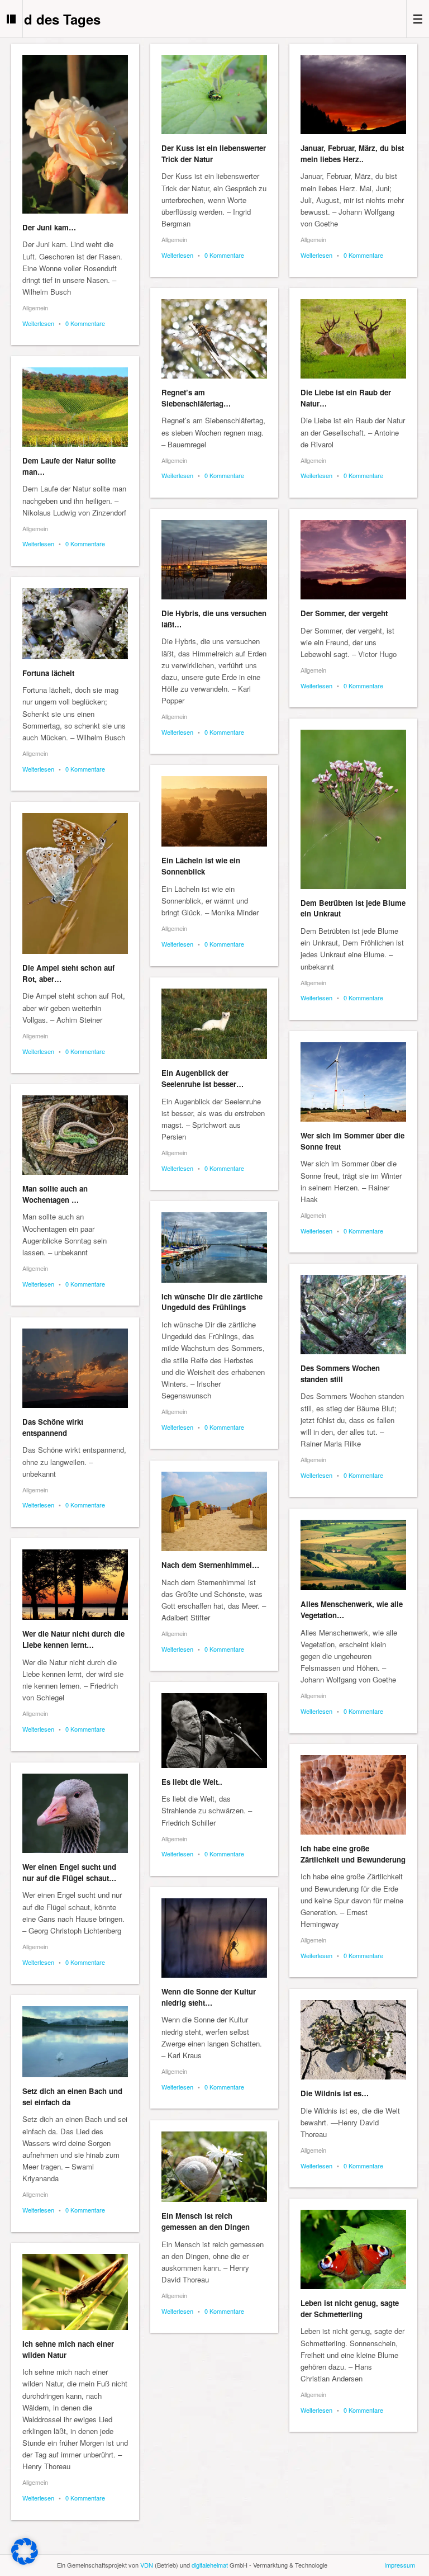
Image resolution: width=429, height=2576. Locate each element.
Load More (214, 2544)
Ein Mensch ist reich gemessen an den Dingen (206, 2221)
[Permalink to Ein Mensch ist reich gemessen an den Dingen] (214, 2167)
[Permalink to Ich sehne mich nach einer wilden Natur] (75, 2292)
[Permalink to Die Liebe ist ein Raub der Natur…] (353, 339)
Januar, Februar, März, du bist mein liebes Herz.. (352, 153)
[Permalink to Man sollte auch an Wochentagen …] (75, 1135)
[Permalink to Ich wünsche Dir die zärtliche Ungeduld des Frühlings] (214, 1247)
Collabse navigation (418, 19)
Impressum (400, 2565)
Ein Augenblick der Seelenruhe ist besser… (202, 1078)
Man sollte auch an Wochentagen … (55, 1194)
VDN (147, 2565)
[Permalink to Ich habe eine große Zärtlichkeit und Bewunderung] (353, 1795)
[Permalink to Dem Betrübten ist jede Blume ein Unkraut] (353, 809)
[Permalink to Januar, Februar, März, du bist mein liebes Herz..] (353, 94)
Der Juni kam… (49, 227)
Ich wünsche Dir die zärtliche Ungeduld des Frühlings (212, 1302)
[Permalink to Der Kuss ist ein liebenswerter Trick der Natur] (214, 94)
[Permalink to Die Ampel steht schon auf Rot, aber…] (75, 883)
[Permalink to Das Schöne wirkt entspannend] (75, 1368)
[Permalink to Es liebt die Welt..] (214, 1731)
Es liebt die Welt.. (192, 1782)
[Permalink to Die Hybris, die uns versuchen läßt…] (214, 560)
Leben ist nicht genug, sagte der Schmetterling (350, 2308)
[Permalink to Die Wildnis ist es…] (353, 2040)
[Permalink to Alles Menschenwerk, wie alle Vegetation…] (353, 1555)
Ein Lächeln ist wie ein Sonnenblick (201, 866)
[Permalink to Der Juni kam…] (75, 134)
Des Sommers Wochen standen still (340, 1374)
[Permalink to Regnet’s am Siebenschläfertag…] (214, 339)
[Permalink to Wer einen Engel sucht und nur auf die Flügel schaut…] (75, 1813)
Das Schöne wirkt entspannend (53, 1427)
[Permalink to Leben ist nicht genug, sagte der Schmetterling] (353, 2249)
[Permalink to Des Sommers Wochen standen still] (353, 1315)
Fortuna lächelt (48, 673)
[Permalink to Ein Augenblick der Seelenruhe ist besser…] (214, 1024)
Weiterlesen (38, 323)
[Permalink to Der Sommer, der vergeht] (353, 560)
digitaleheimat (210, 2565)
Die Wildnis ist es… (335, 2093)
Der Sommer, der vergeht (344, 613)
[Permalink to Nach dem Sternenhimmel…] (214, 1511)
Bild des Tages (54, 19)
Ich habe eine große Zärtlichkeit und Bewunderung (353, 1854)
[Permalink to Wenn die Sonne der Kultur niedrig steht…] (214, 1938)
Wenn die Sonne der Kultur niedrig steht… (209, 1997)
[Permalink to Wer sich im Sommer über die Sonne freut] (353, 1082)
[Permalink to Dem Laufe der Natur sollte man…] (75, 407)
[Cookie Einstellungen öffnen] (25, 2562)
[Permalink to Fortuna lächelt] (75, 624)
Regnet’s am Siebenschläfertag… (196, 398)
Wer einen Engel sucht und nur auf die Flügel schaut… (69, 1872)
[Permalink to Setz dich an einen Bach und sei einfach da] (75, 2042)
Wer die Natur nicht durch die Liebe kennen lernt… (73, 1639)
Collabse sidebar (11, 19)
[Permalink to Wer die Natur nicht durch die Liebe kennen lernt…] (75, 1585)
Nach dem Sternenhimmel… (210, 1565)
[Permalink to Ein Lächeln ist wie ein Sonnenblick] (214, 811)
